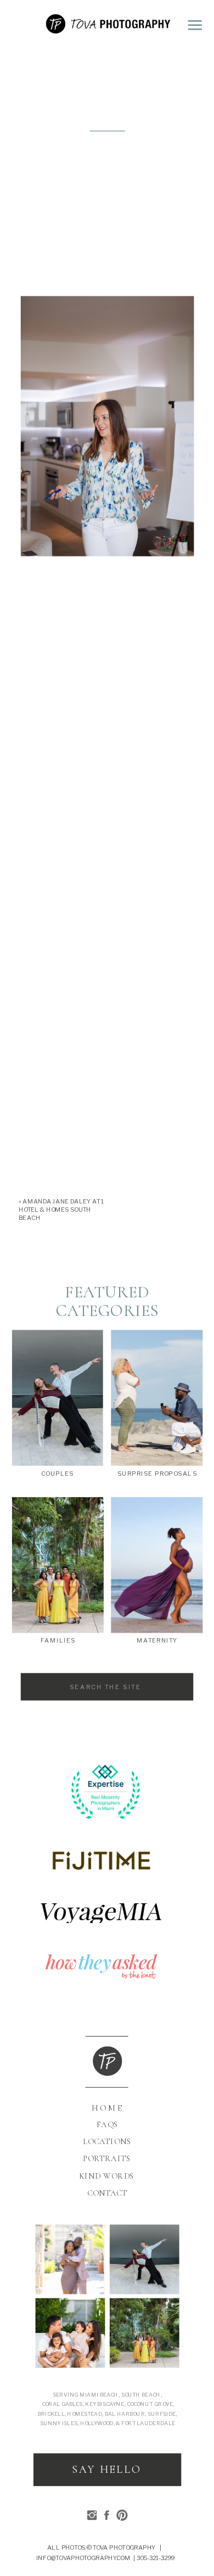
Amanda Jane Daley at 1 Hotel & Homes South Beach (61, 1210)
